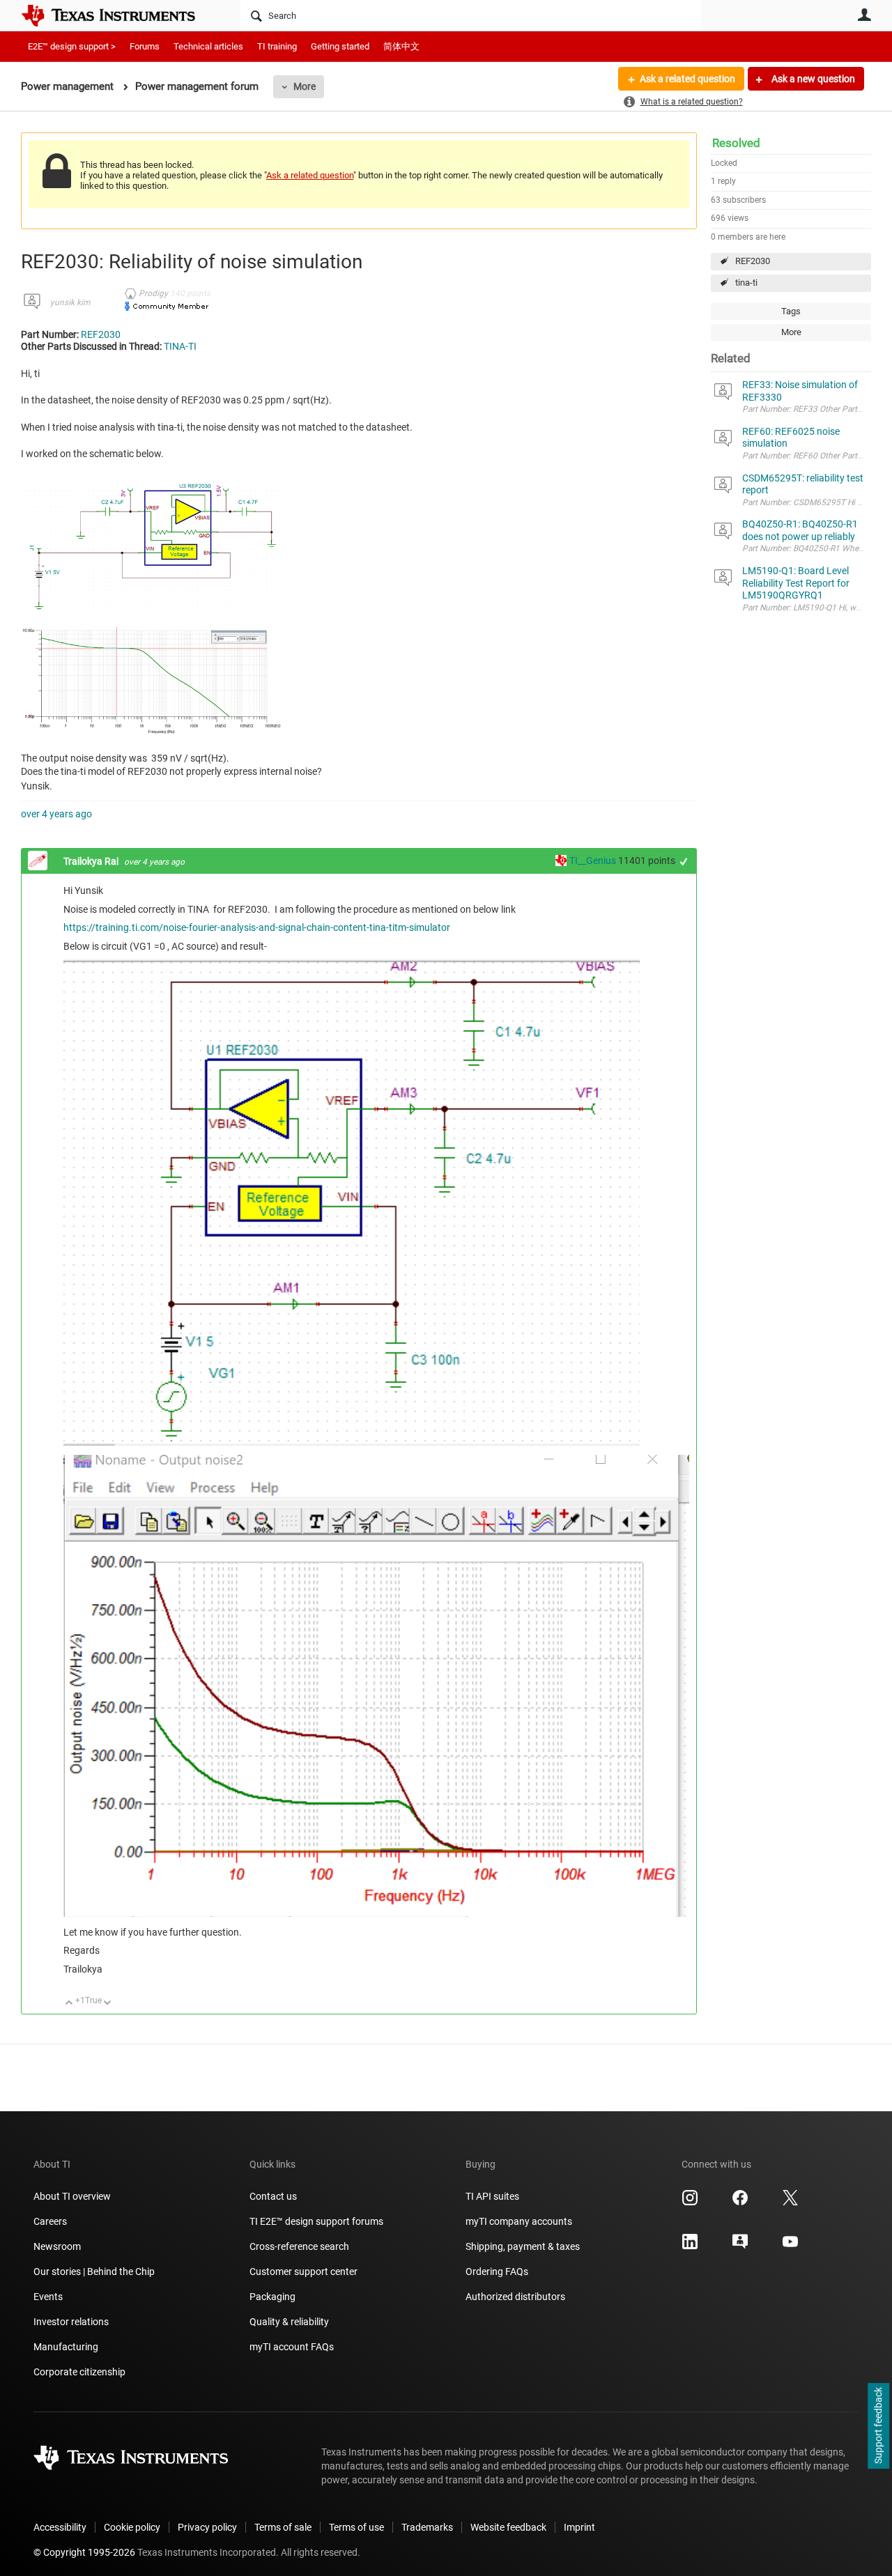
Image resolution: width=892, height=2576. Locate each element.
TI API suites (492, 2196)
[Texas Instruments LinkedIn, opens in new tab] (690, 2246)
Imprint (579, 2527)
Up (69, 2004)
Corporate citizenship (79, 2372)
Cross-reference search (299, 2246)
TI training (277, 46)
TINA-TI (180, 346)
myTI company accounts (519, 2221)
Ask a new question (812, 79)
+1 (684, 862)
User (864, 15)
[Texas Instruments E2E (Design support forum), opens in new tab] (740, 2246)
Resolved (736, 143)
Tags (791, 311)
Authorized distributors (515, 2297)
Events (48, 2297)
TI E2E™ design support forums (316, 2221)
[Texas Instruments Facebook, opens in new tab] (740, 2203)
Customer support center (303, 2272)
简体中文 (401, 46)
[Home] (118, 15)
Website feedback (508, 2527)
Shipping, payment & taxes (523, 2246)
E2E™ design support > (72, 46)
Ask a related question (687, 79)
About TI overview (72, 2196)
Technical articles (208, 46)
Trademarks (427, 2527)
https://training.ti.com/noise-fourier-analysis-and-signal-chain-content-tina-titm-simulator (257, 927)
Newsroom (57, 2246)
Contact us (273, 2196)
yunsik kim (70, 302)
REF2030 (753, 261)
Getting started (340, 46)
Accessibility (60, 2527)
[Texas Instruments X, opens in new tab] (790, 2203)
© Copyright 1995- (84, 2552)
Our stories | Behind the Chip (94, 2272)
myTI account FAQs (292, 2347)
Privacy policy (207, 2527)
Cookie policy (132, 2527)
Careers (50, 2221)
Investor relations (71, 2322)
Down (108, 2004)
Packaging (272, 2297)
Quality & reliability (289, 2322)
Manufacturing (66, 2347)
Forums (145, 46)
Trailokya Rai (92, 861)
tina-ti (746, 283)
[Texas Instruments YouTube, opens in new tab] (790, 2246)
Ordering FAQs (497, 2272)
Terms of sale (283, 2527)
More (305, 86)
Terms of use (356, 2527)
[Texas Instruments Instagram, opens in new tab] (690, 2203)
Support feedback (878, 2426)
